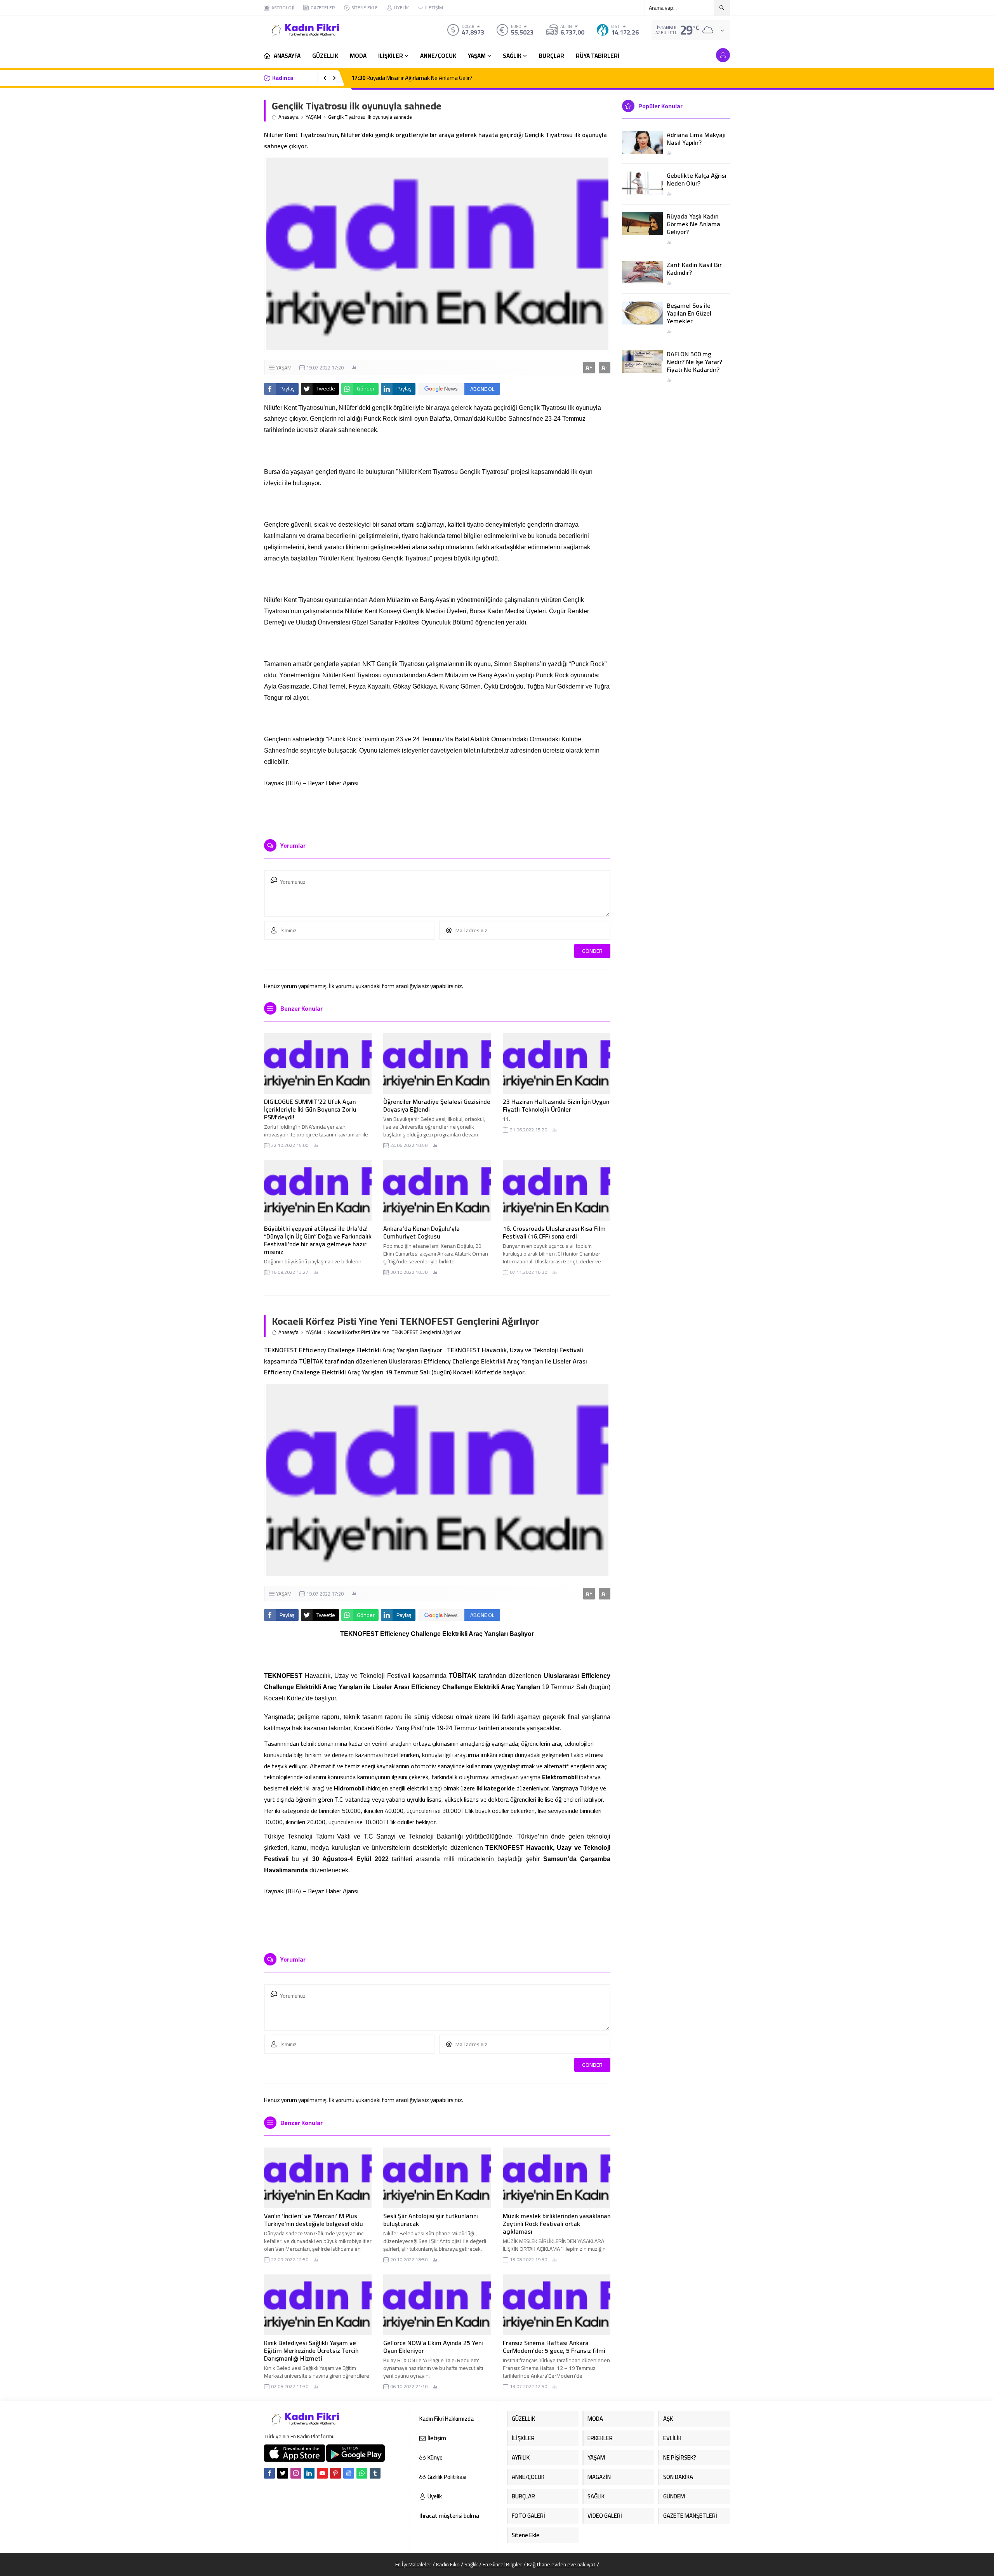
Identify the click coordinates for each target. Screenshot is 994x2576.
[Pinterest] (335, 2473)
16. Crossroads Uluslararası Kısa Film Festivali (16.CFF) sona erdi (554, 1232)
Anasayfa (288, 117)
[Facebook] (269, 2473)
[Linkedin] (309, 2473)
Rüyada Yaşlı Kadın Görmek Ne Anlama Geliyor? (693, 224)
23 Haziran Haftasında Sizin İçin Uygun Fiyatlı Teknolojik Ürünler (556, 1105)
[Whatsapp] (362, 2473)
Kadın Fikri (448, 2564)
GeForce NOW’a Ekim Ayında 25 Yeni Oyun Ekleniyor (433, 2347)
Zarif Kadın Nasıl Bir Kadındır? (694, 269)
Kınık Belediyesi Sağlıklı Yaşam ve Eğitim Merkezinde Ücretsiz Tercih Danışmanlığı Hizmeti (311, 2350)
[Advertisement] (237, 116)
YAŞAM (313, 117)
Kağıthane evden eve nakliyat (561, 2564)
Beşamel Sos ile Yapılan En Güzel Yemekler (689, 313)
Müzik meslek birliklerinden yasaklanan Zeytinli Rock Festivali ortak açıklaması (557, 2224)
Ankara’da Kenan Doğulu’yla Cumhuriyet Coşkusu (421, 1232)
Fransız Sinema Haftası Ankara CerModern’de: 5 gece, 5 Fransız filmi (554, 2347)
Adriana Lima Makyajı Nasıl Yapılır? (696, 139)
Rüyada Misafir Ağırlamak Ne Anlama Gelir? (412, 78)
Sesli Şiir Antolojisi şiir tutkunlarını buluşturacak (431, 2220)
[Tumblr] (375, 2473)
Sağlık (471, 2564)
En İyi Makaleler (413, 2564)
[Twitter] (283, 2473)
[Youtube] (322, 2473)
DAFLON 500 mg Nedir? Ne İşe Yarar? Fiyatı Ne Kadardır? (694, 362)
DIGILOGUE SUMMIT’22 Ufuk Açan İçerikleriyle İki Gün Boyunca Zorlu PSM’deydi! (310, 1109)
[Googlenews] (349, 2473)
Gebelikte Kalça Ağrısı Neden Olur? (697, 179)
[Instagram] (296, 2473)
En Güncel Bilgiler (502, 2564)
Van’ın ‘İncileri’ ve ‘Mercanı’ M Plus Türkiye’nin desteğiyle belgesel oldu (314, 2220)
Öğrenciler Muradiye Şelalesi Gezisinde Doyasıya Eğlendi (437, 1105)
